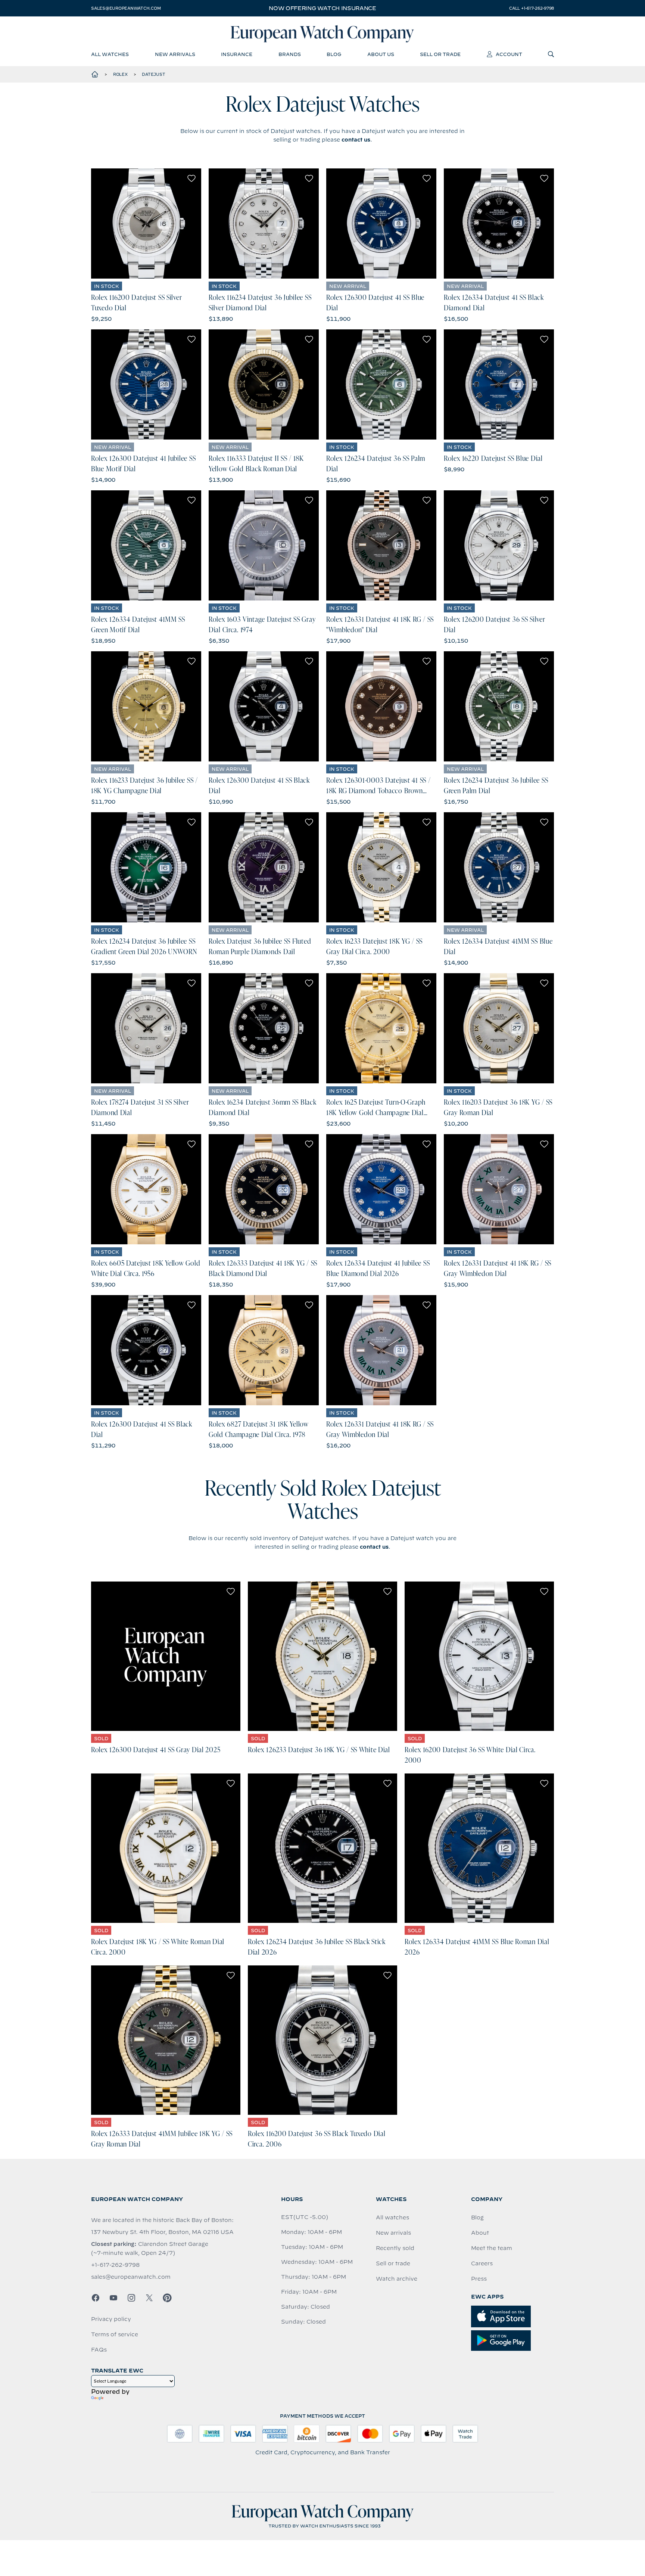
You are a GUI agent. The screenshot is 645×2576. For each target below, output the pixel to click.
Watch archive (397, 2279)
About (480, 2233)
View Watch (146, 223)
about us (381, 54)
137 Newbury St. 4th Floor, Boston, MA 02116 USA (162, 2232)
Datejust (153, 74)
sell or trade (440, 54)
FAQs (99, 2350)
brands (290, 54)
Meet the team (492, 2248)
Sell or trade (393, 2263)
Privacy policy (111, 2319)
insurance (237, 54)
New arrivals (393, 2233)
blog (334, 54)
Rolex (120, 74)
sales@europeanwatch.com (126, 8)
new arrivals (175, 54)
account (509, 54)
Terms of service (115, 2334)
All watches (392, 2217)
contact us (356, 140)
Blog (477, 2217)
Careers (482, 2263)
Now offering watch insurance (322, 8)
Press (479, 2279)
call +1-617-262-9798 (532, 8)
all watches (110, 54)
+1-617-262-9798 (115, 2265)
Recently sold (395, 2248)
